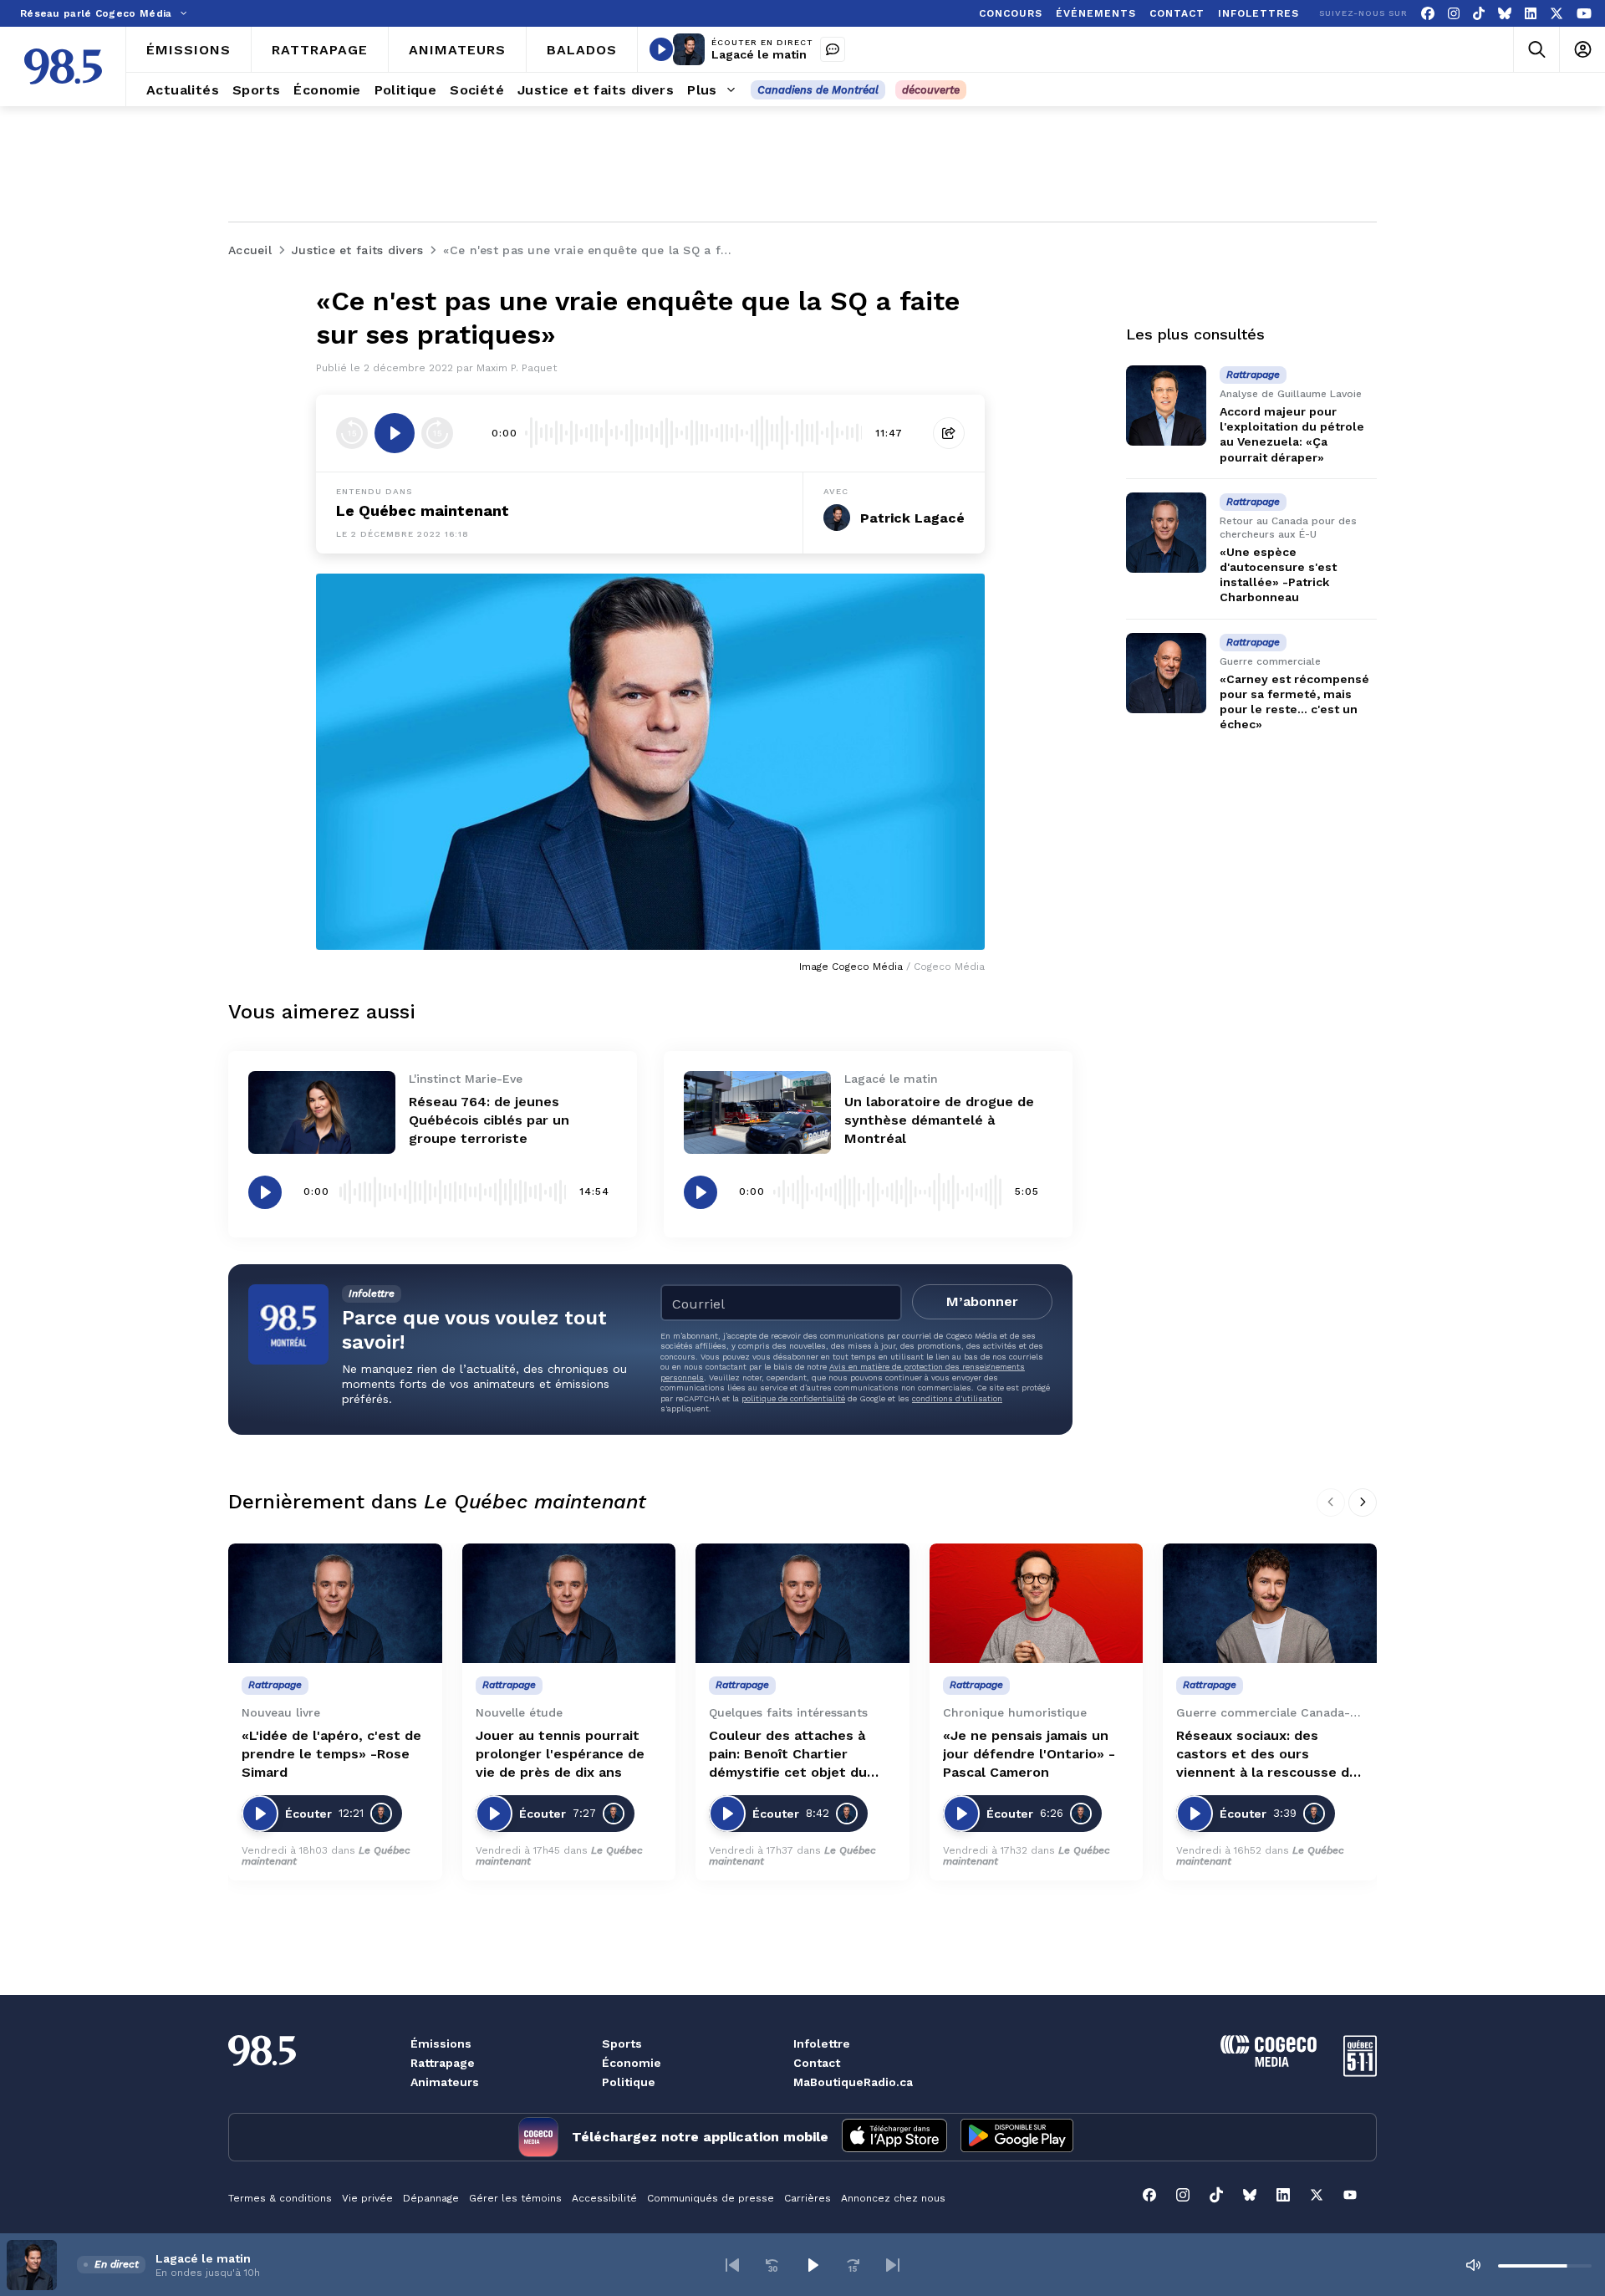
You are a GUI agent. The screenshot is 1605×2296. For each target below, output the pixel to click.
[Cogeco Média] (1269, 2062)
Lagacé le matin (759, 54)
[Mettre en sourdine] (1473, 2265)
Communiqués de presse (711, 2198)
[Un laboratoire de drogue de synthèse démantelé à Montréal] (757, 1112)
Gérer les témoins (515, 2198)
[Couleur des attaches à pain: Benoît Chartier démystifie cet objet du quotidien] (802, 1604)
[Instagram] (1454, 14)
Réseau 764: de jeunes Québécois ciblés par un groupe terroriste (489, 1120)
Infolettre (822, 2043)
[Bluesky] (1505, 14)
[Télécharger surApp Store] (894, 2137)
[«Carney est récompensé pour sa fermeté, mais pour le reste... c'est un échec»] (1166, 673)
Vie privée (367, 2198)
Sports (622, 2043)
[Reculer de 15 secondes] (352, 433)
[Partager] (949, 433)
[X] (1557, 14)
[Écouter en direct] (661, 49)
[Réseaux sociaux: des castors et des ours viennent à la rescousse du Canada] (1270, 1604)
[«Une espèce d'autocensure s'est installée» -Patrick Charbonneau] (1166, 533)
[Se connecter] (1582, 50)
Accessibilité (604, 2198)
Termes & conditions (280, 2198)
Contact (817, 2063)
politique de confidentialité (793, 1398)
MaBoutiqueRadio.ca (853, 2082)
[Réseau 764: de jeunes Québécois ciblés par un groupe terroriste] (322, 1112)
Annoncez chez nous (893, 2198)
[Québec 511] (1360, 2072)
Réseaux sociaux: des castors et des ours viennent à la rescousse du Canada (1267, 1755)
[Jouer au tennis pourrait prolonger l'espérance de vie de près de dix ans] (569, 1604)
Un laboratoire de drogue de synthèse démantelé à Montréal (939, 1120)
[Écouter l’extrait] (395, 433)
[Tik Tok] (1479, 14)
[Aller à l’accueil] (63, 66)
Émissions (441, 2043)
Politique (629, 2082)
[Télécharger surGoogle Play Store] (1017, 2137)
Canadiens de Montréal (818, 90)
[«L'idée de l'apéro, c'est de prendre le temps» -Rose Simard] (335, 1604)
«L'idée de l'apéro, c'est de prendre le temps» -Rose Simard (331, 1754)
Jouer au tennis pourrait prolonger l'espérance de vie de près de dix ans (560, 1754)
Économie (632, 2063)
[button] (732, 2265)
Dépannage (431, 2198)
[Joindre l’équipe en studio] (833, 49)
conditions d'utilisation (957, 1398)
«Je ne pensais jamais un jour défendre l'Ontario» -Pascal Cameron (1029, 1754)
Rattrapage (443, 2063)
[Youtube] (1584, 14)
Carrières (808, 2198)
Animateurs (445, 2082)
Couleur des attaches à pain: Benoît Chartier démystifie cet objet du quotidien (788, 1755)
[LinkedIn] (1531, 14)
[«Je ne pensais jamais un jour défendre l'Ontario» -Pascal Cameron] (1037, 1604)
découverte (931, 90)
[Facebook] (1428, 14)
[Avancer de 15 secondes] (437, 433)
